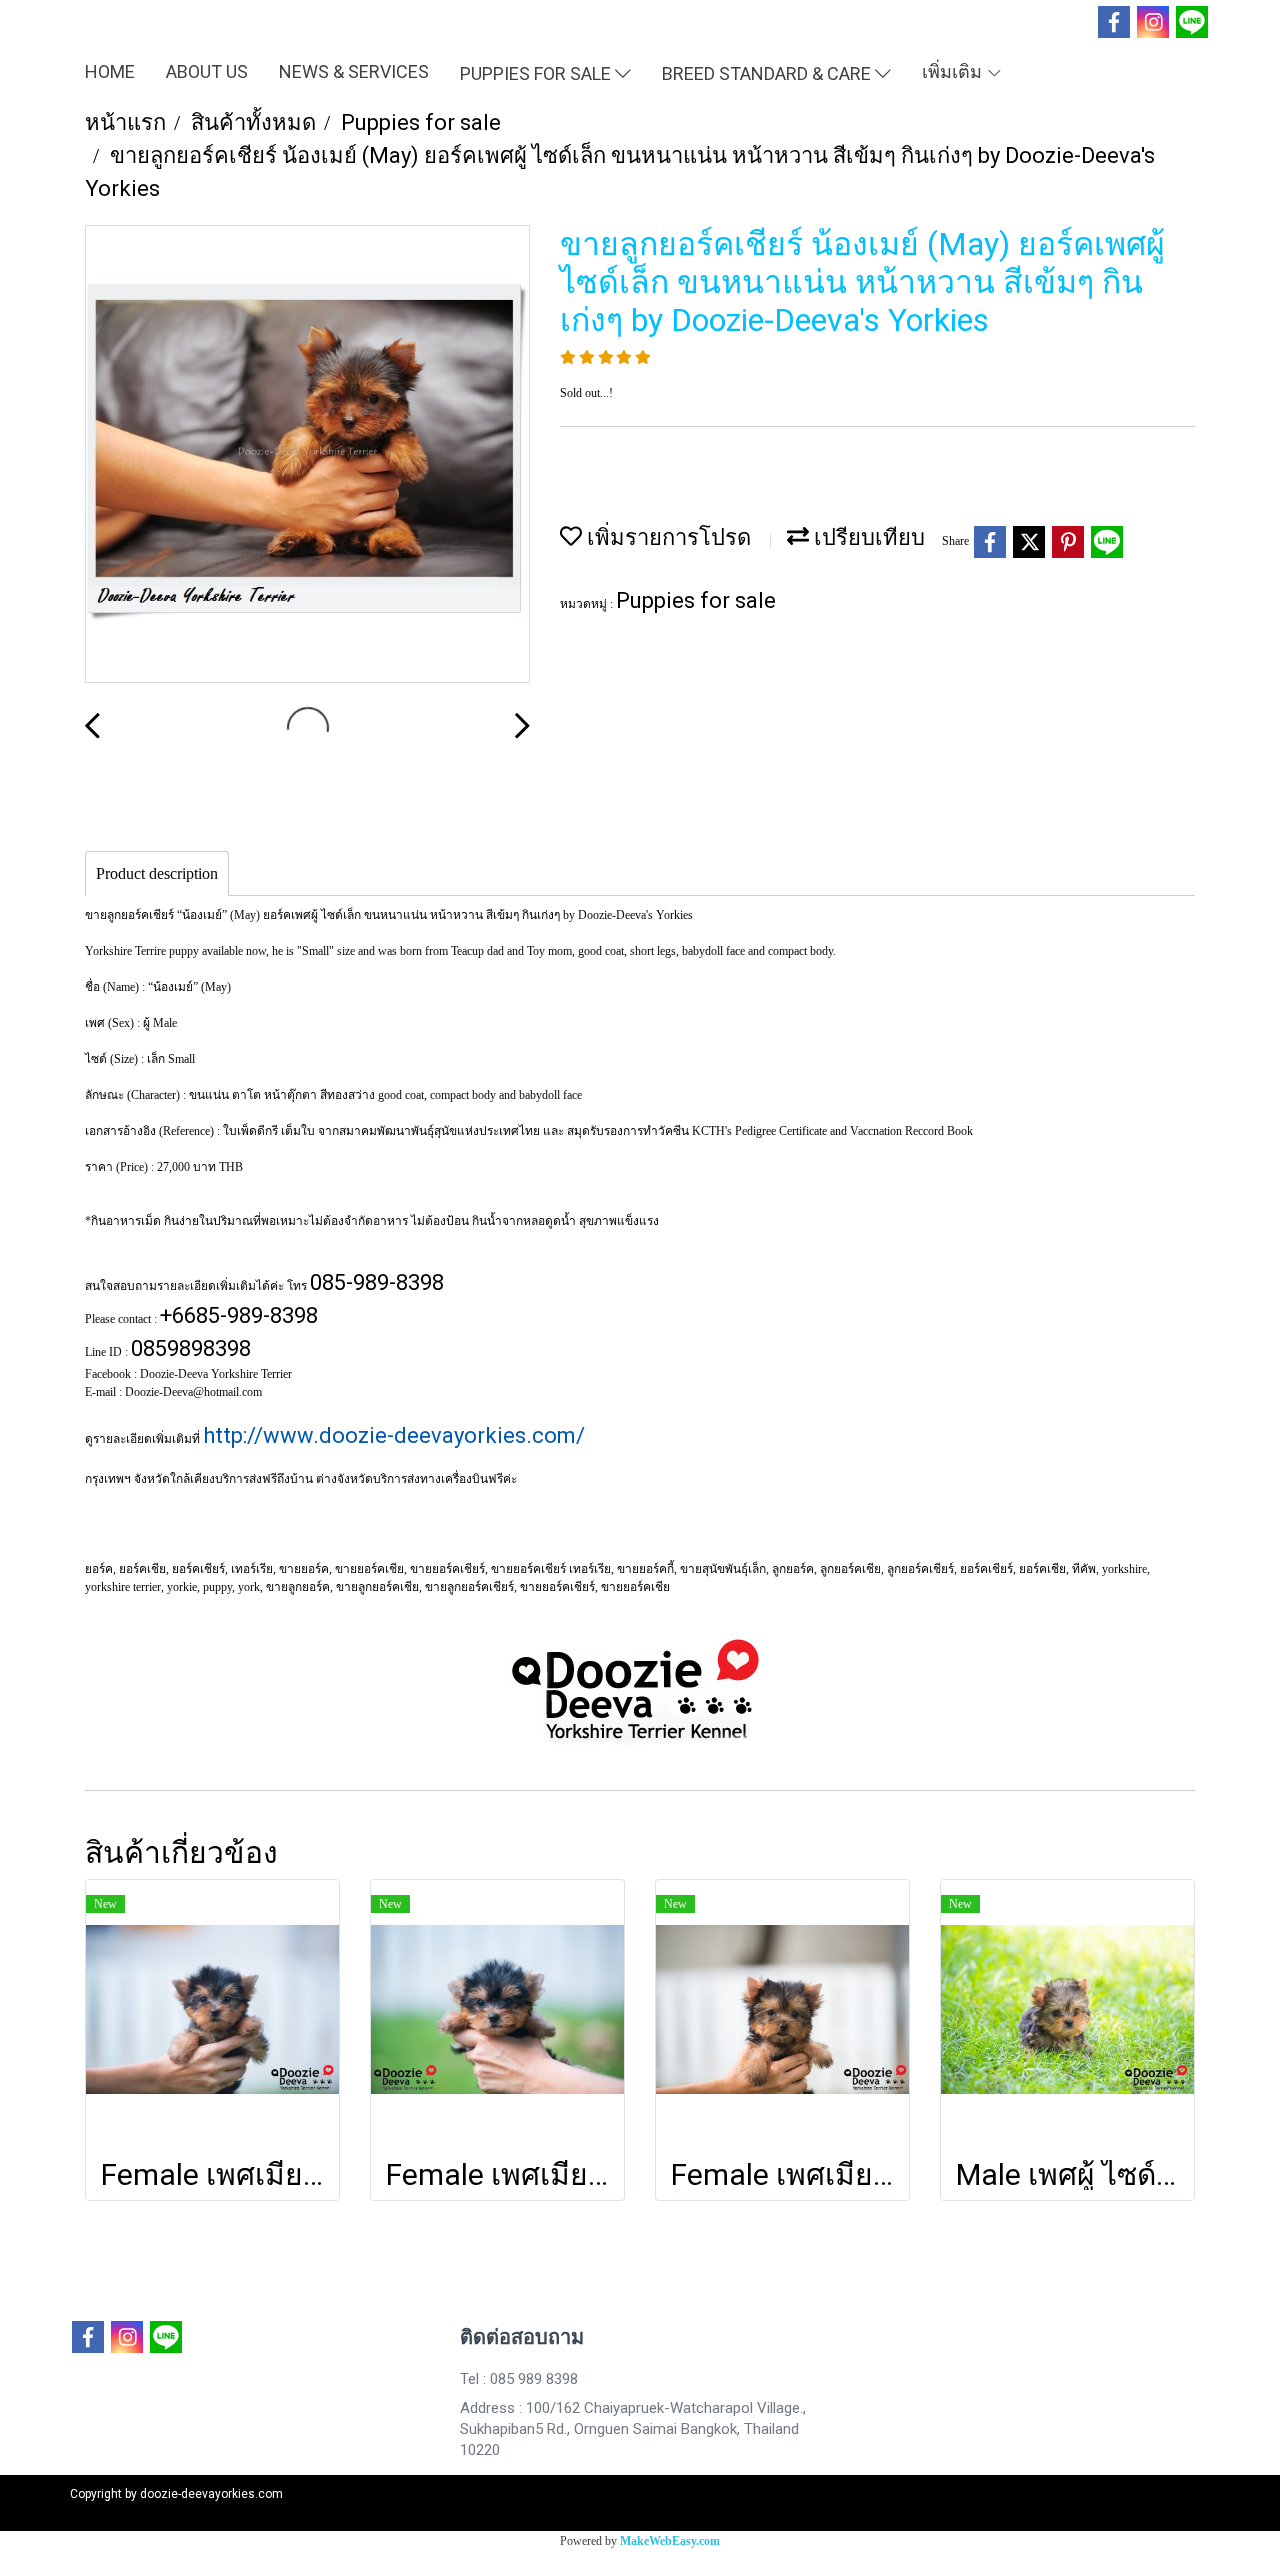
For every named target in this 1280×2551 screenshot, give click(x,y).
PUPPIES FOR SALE (537, 72)
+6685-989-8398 (239, 1315)
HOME (110, 71)
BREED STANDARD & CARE (768, 72)
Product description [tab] (157, 873)
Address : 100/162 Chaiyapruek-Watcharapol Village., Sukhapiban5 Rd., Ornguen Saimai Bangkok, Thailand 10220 (633, 2429)
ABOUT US (207, 71)
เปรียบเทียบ (867, 537)
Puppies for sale (696, 600)
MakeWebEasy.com (670, 2541)
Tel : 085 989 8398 (519, 2379)
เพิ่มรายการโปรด (666, 537)
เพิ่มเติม (954, 71)
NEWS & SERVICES (354, 71)
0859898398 (191, 1348)
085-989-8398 (377, 1282)
